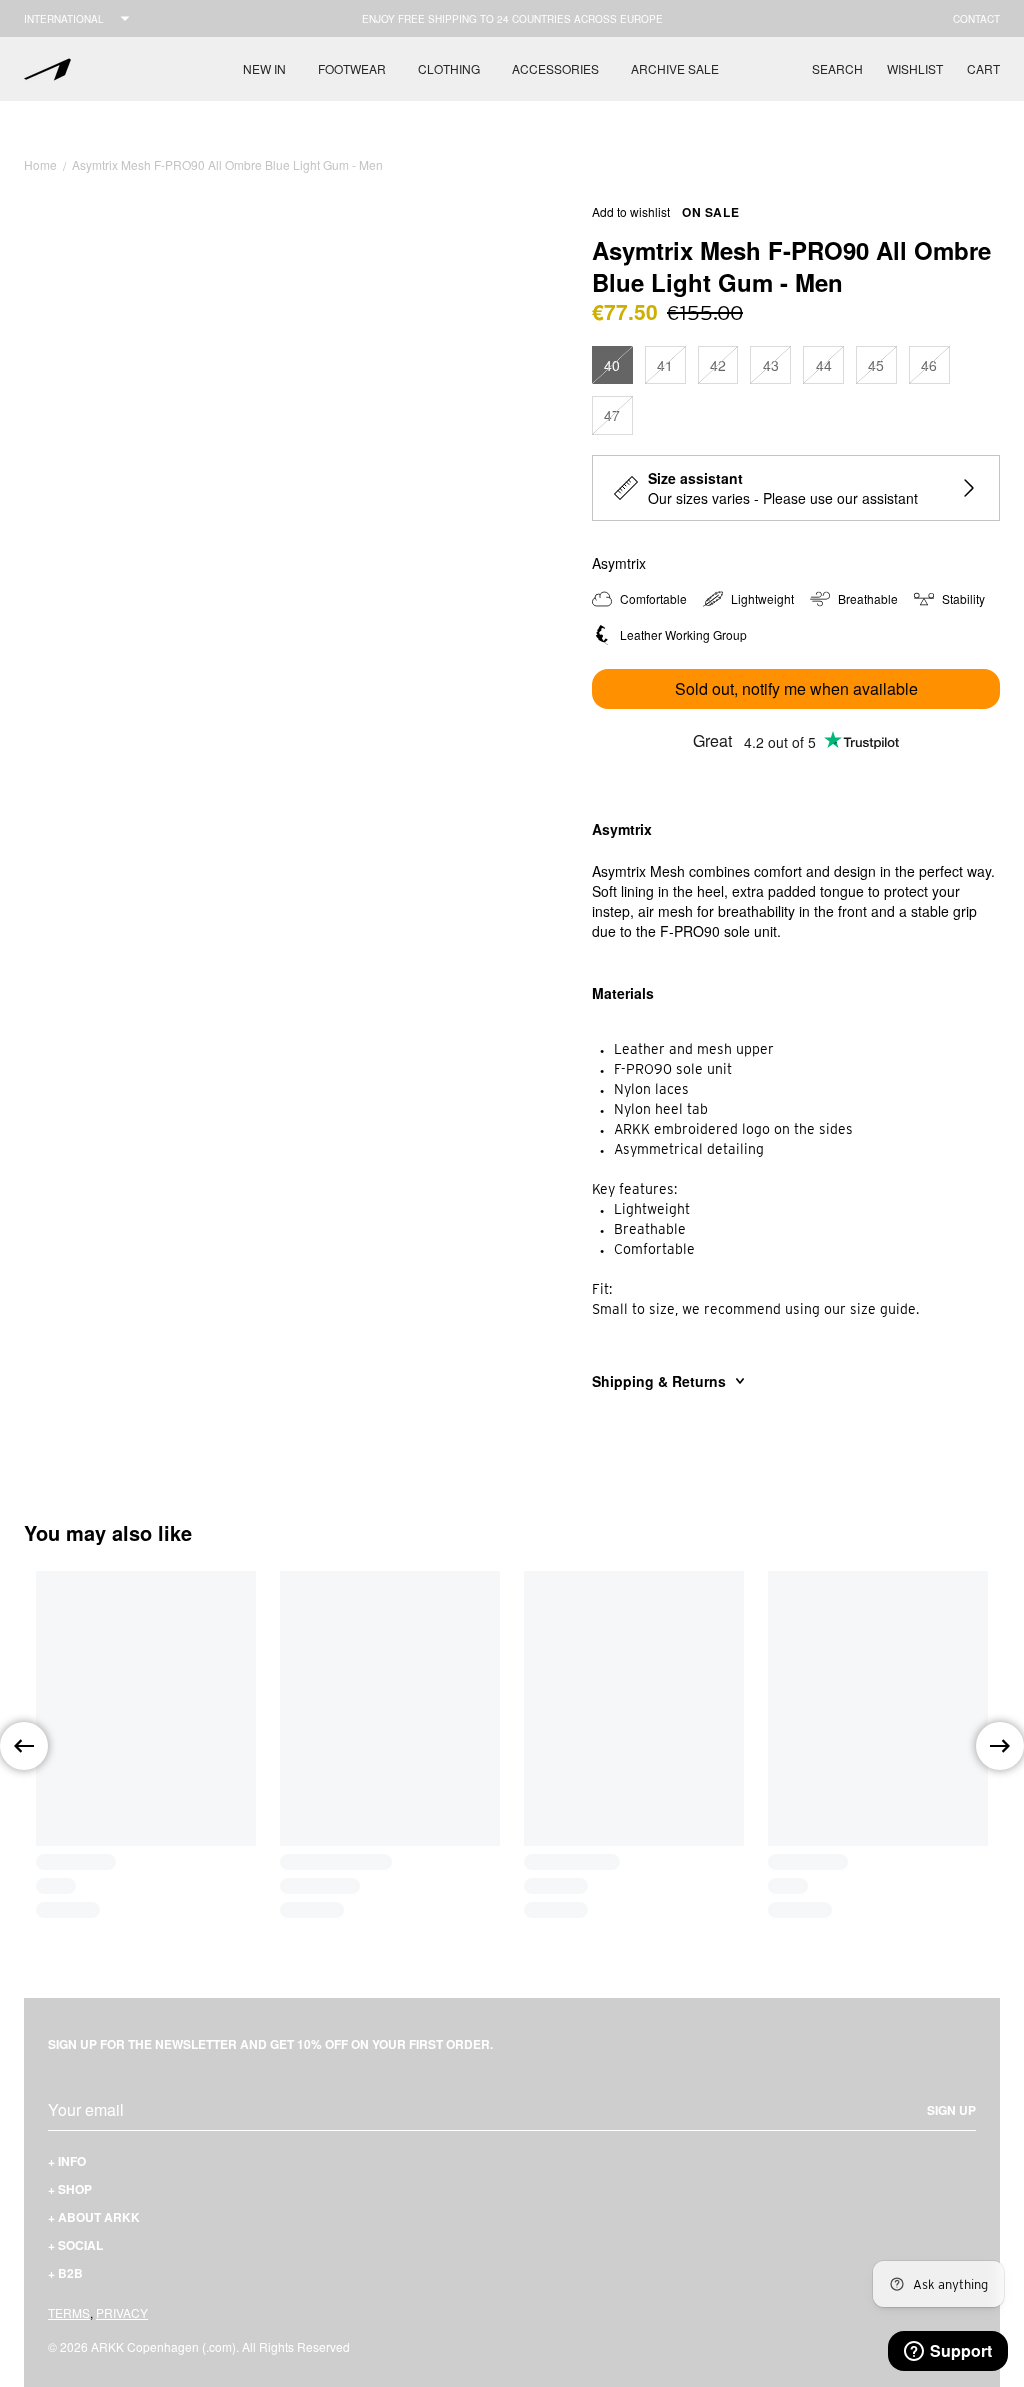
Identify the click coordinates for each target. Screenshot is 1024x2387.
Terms (69, 2312)
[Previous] (24, 1746)
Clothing (449, 68)
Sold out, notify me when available (796, 688)
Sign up (951, 2110)
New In (264, 68)
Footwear (352, 68)
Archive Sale (675, 68)
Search (837, 68)
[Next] (1000, 1746)
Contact (976, 19)
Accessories (555, 68)
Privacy (122, 2312)
